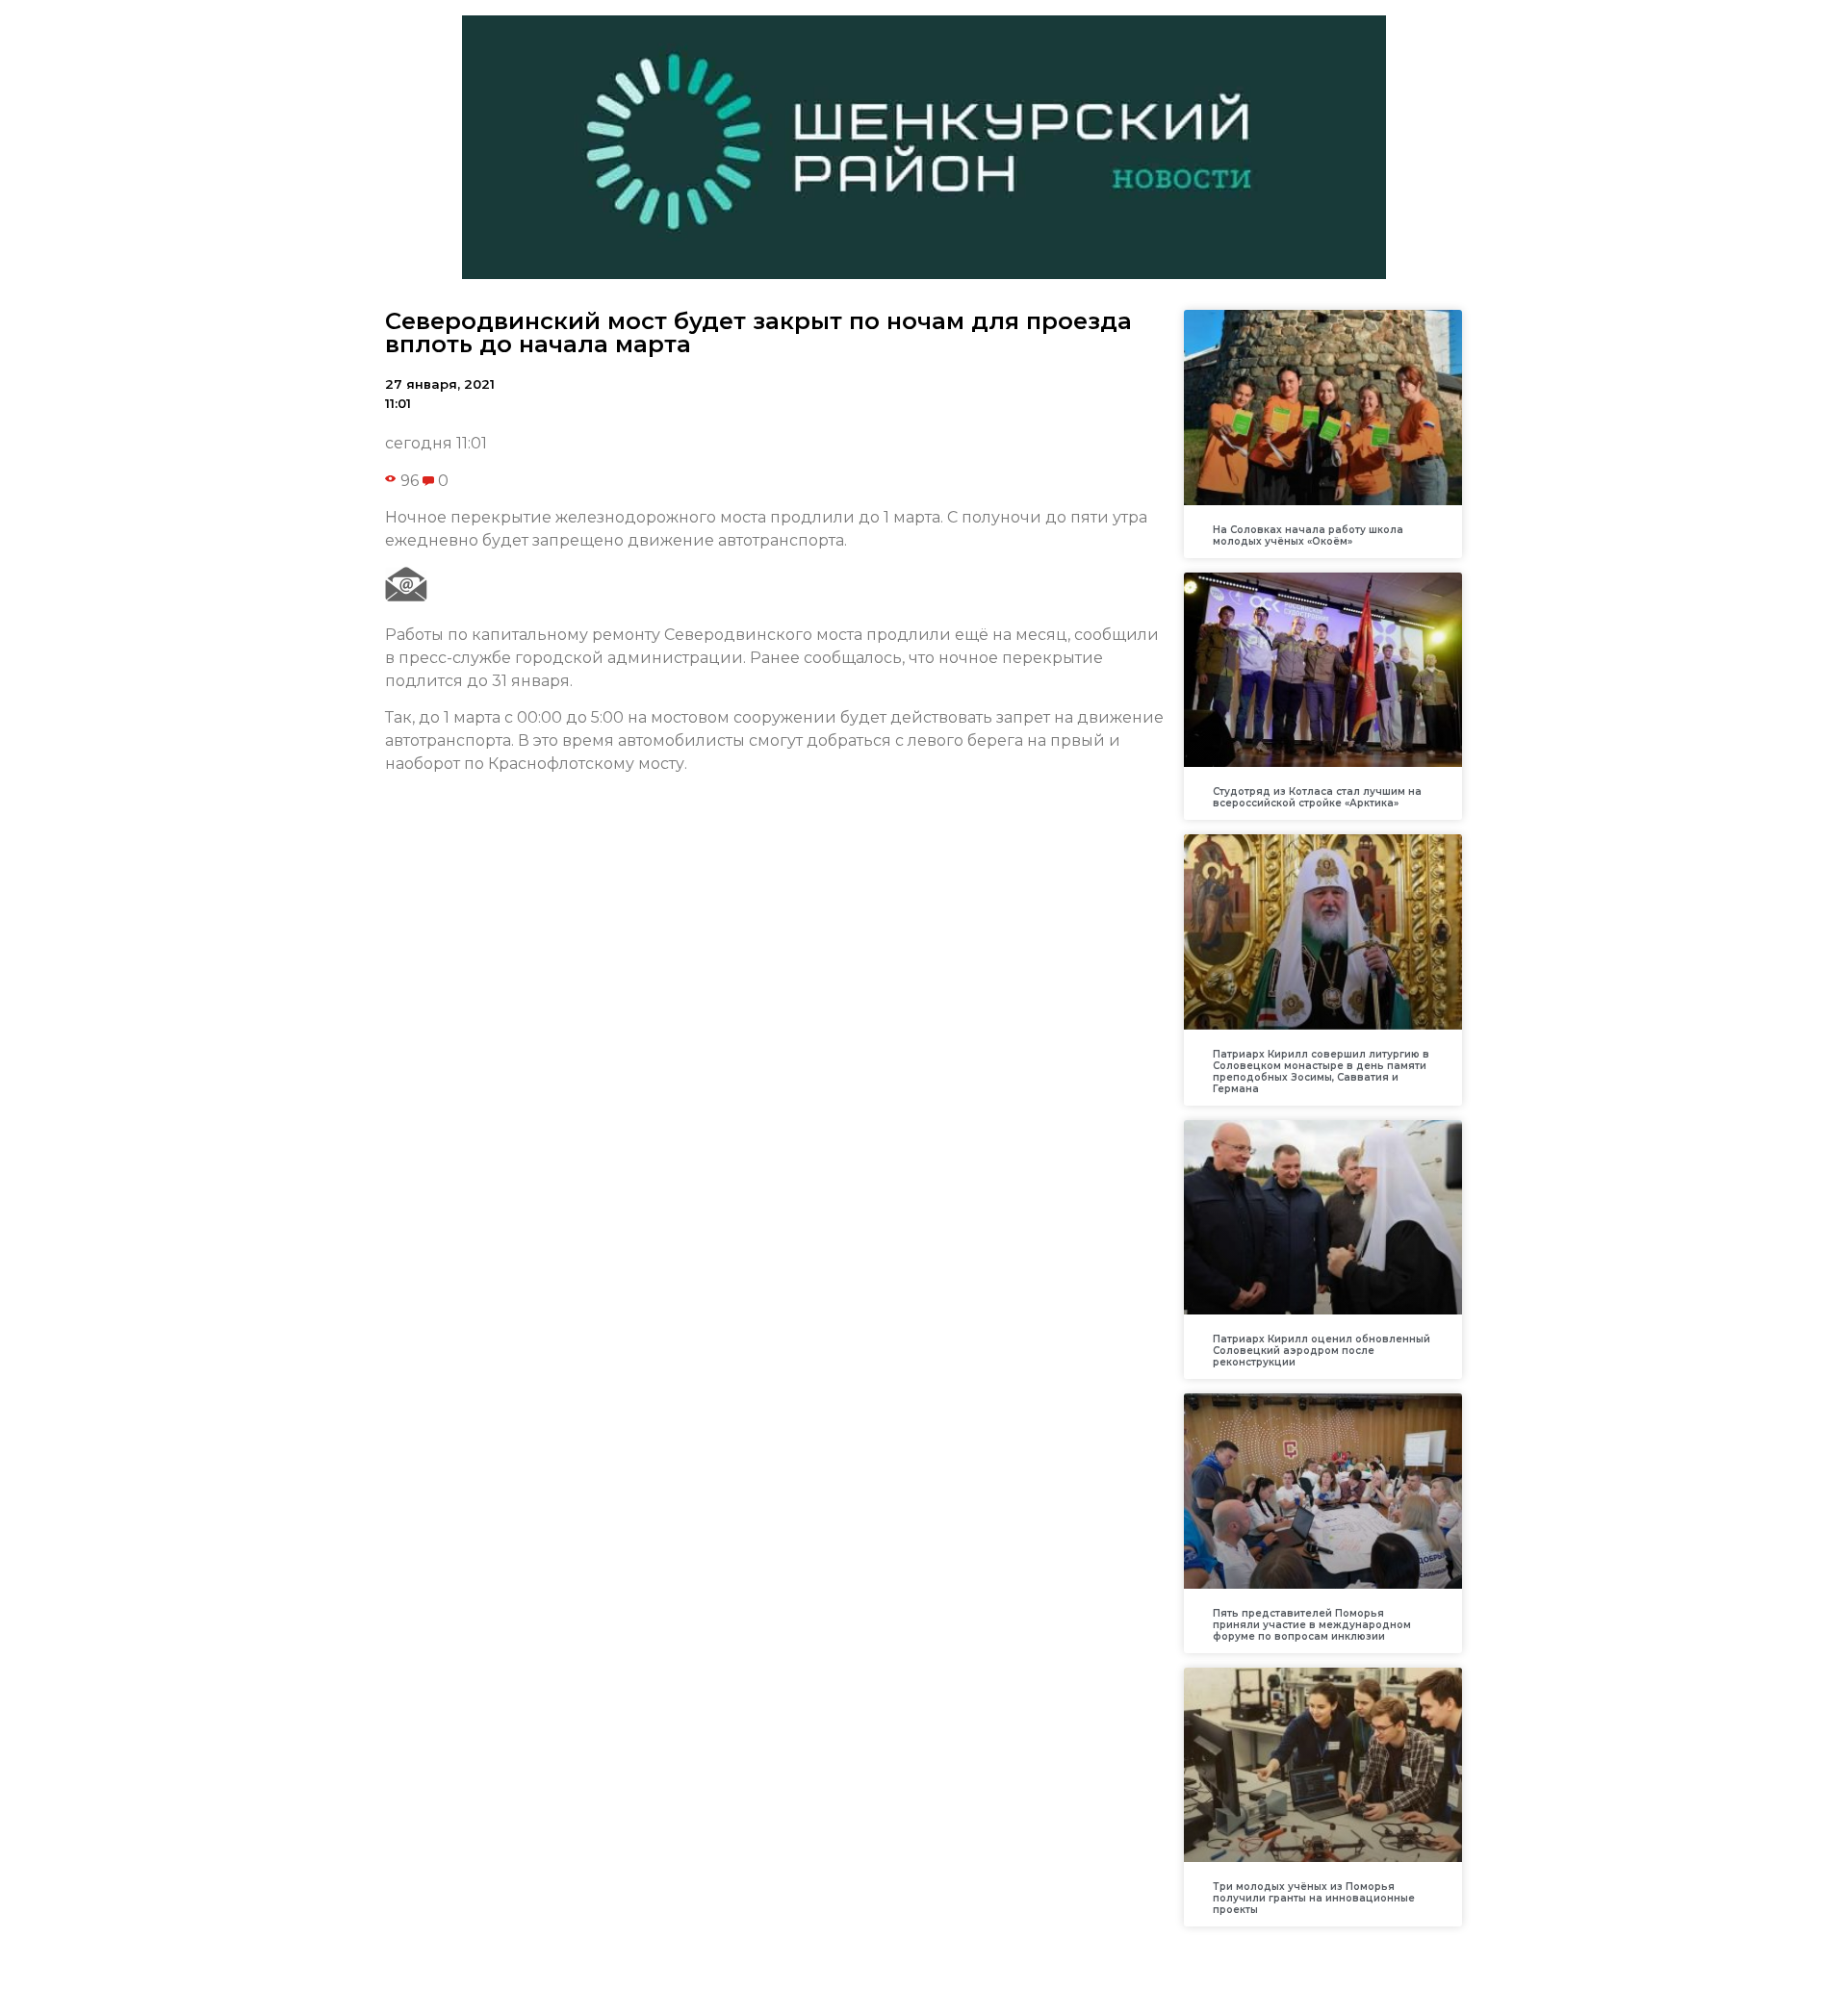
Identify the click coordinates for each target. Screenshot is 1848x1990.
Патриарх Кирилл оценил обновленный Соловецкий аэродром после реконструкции (1322, 1351)
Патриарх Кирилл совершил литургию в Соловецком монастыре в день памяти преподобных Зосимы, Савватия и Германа (1321, 1072)
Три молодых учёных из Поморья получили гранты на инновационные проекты (1314, 1898)
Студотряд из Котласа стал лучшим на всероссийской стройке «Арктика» (1317, 797)
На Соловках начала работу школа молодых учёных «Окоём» (1308, 536)
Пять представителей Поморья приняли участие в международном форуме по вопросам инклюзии (1312, 1625)
